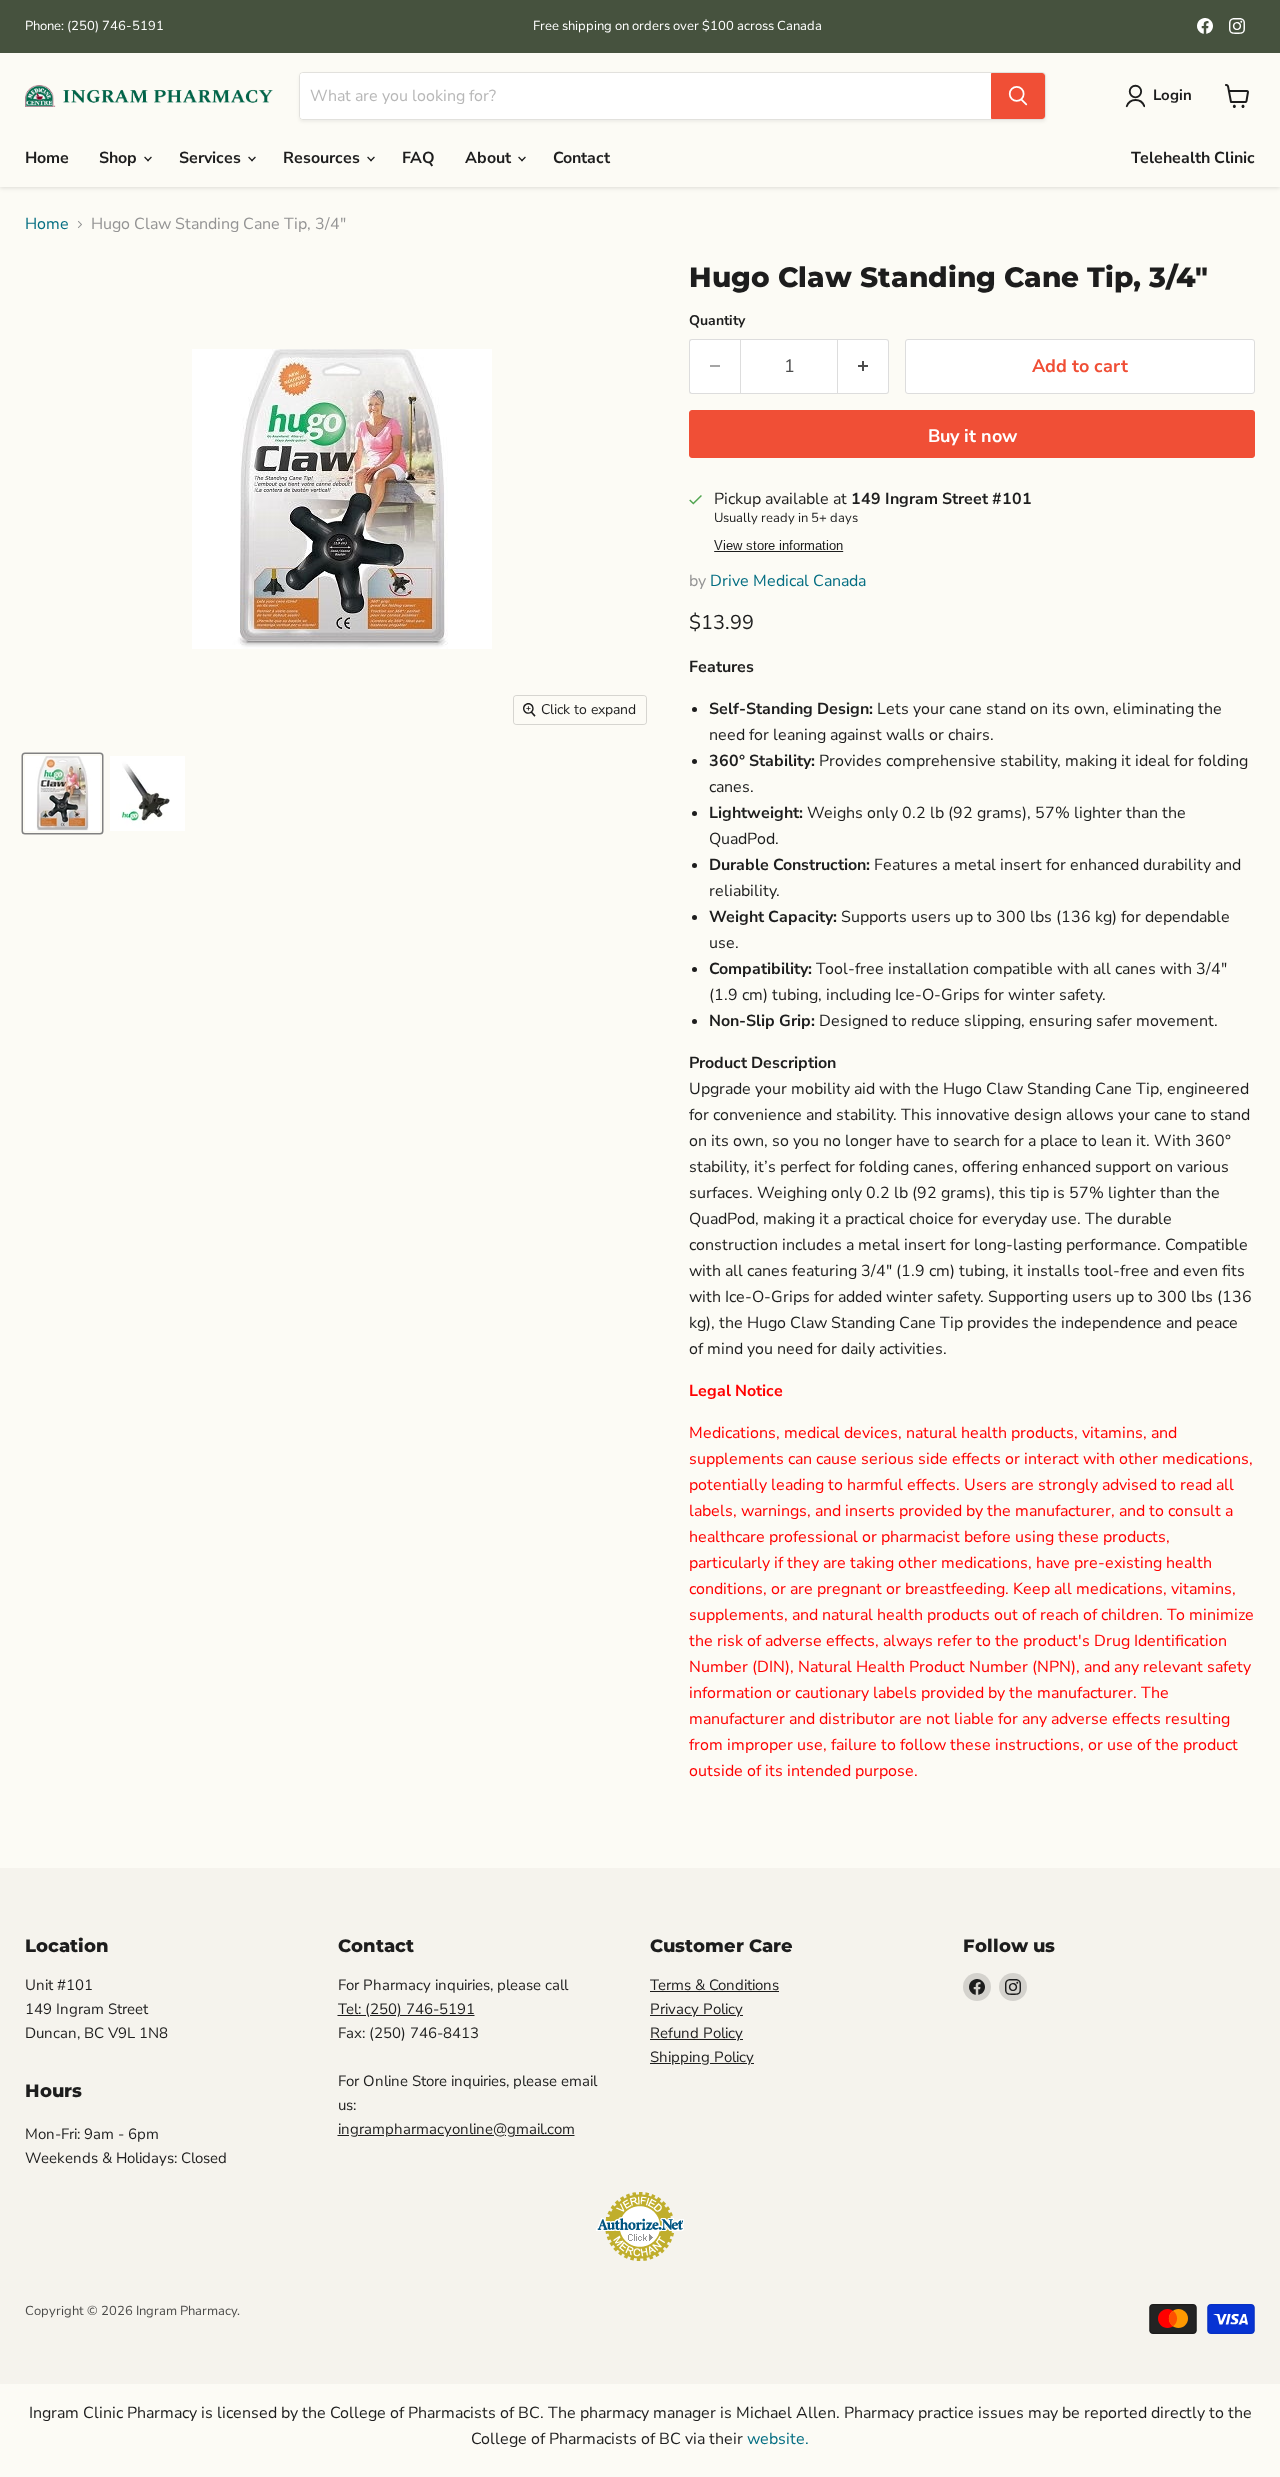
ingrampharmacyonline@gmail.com (456, 2129)
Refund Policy (696, 2033)
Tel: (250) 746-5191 (406, 2009)
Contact (581, 158)
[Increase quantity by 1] (863, 366)
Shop (120, 158)
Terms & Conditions (714, 1985)
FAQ (418, 158)
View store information (778, 546)
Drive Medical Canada (788, 581)
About (490, 158)
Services (212, 158)
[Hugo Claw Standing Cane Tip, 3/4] (62, 793)
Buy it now (972, 436)
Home (47, 158)
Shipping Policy (702, 2057)
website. (776, 2439)
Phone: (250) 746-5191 (94, 26)
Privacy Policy (696, 2009)
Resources (323, 158)
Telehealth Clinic (1193, 158)
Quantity (717, 321)
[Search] (1018, 96)
